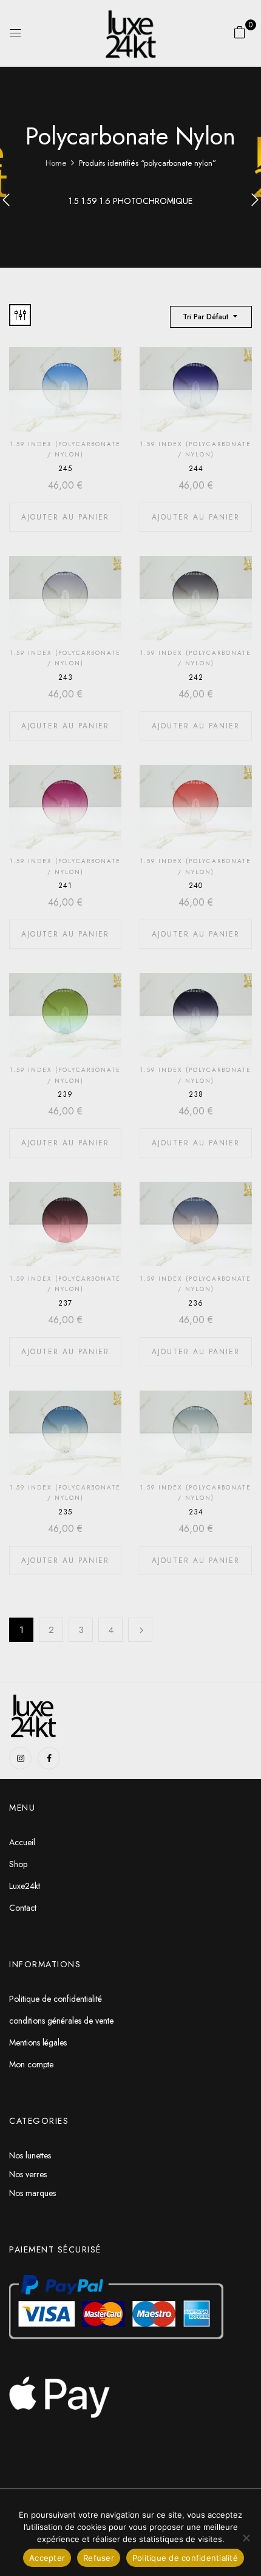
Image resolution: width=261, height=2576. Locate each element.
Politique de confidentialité (185, 2558)
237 (65, 1303)
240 (196, 886)
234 (196, 1512)
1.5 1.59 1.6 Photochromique (130, 202)
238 (196, 1094)
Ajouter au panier (65, 517)
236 (196, 1303)
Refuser (99, 2558)
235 (65, 1512)
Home (56, 163)
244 (196, 469)
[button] (240, 32)
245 (65, 469)
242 (196, 677)
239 (65, 1094)
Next (140, 1630)
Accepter (47, 2558)
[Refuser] (246, 2538)
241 (65, 886)
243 (66, 677)
